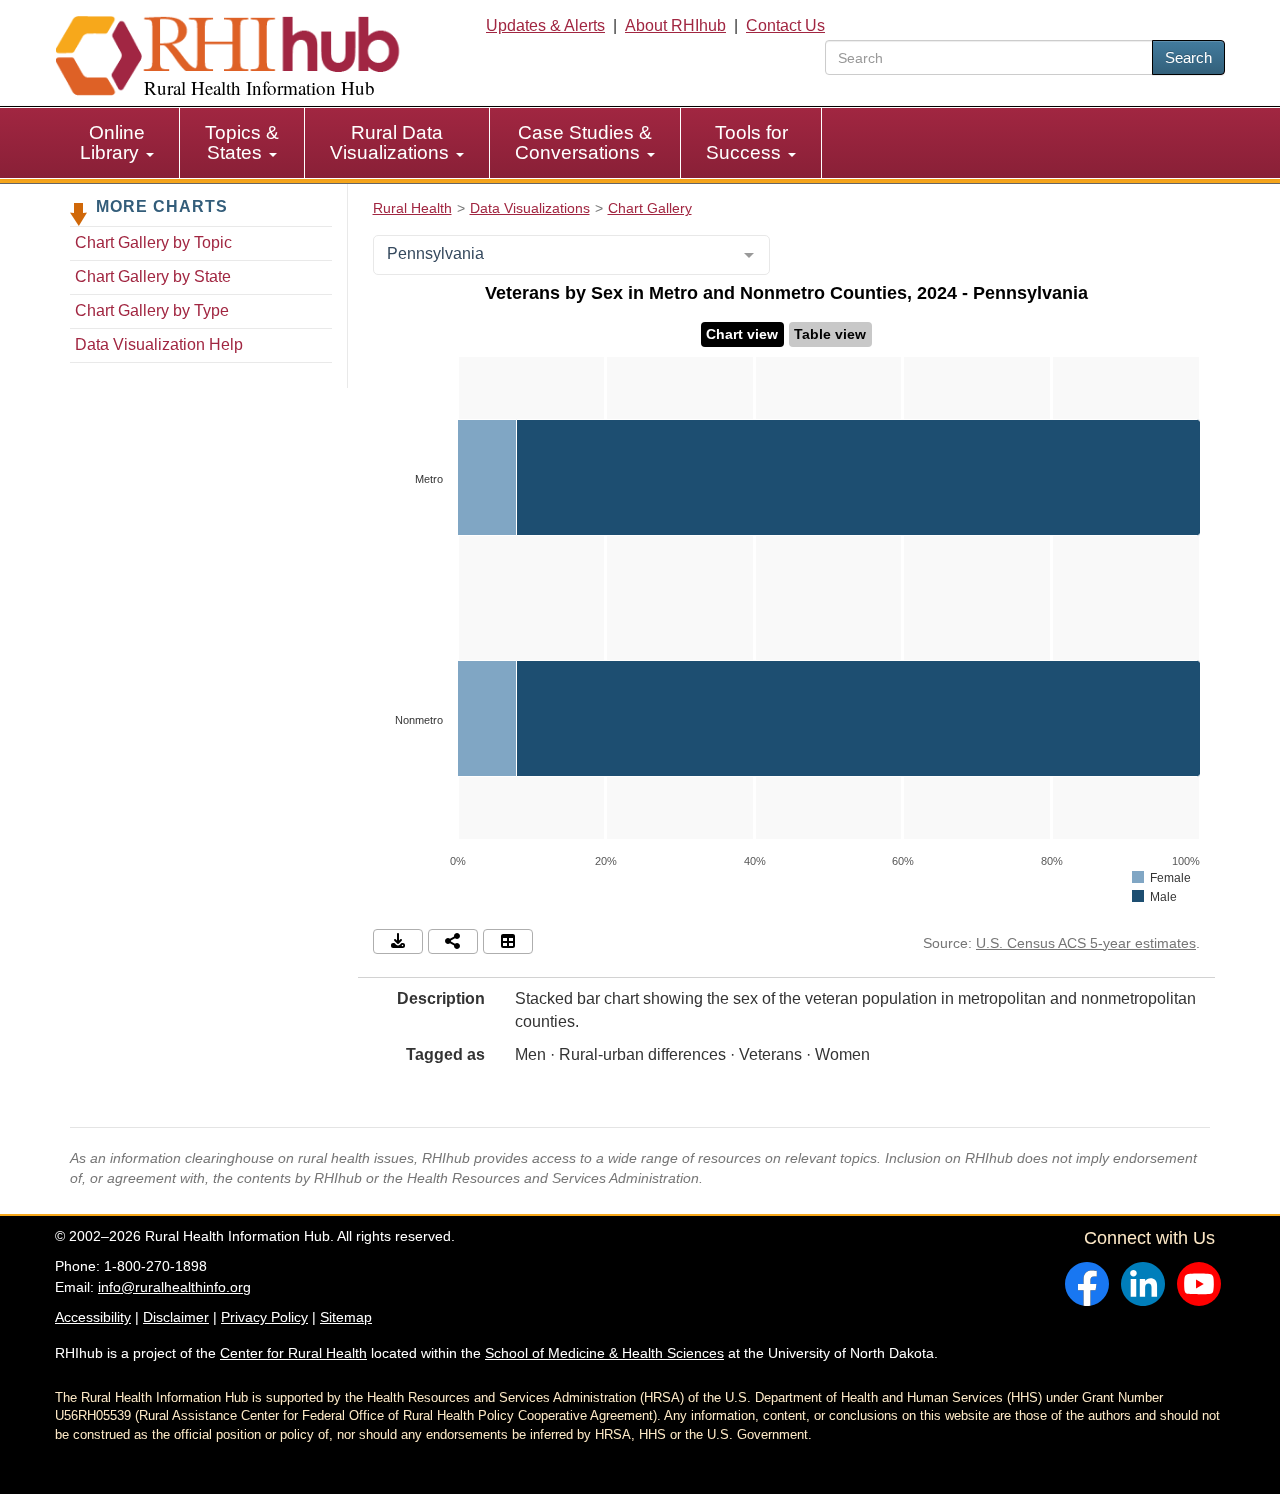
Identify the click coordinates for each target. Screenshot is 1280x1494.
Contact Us (785, 25)
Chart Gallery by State (153, 276)
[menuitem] (117, 143)
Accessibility (93, 1317)
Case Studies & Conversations (583, 142)
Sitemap (346, 1317)
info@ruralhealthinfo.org (174, 1287)
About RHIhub (675, 25)
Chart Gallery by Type (152, 310)
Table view (830, 334)
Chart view (742, 334)
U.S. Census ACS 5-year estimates (1086, 943)
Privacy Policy (264, 1317)
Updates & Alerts (545, 25)
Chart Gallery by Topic (153, 242)
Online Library (112, 142)
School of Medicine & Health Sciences (604, 1353)
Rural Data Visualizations (392, 142)
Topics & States (242, 142)
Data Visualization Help (159, 344)
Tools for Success (747, 142)
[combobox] (571, 255)
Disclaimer (176, 1317)
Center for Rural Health (293, 1353)
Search (1188, 57)
